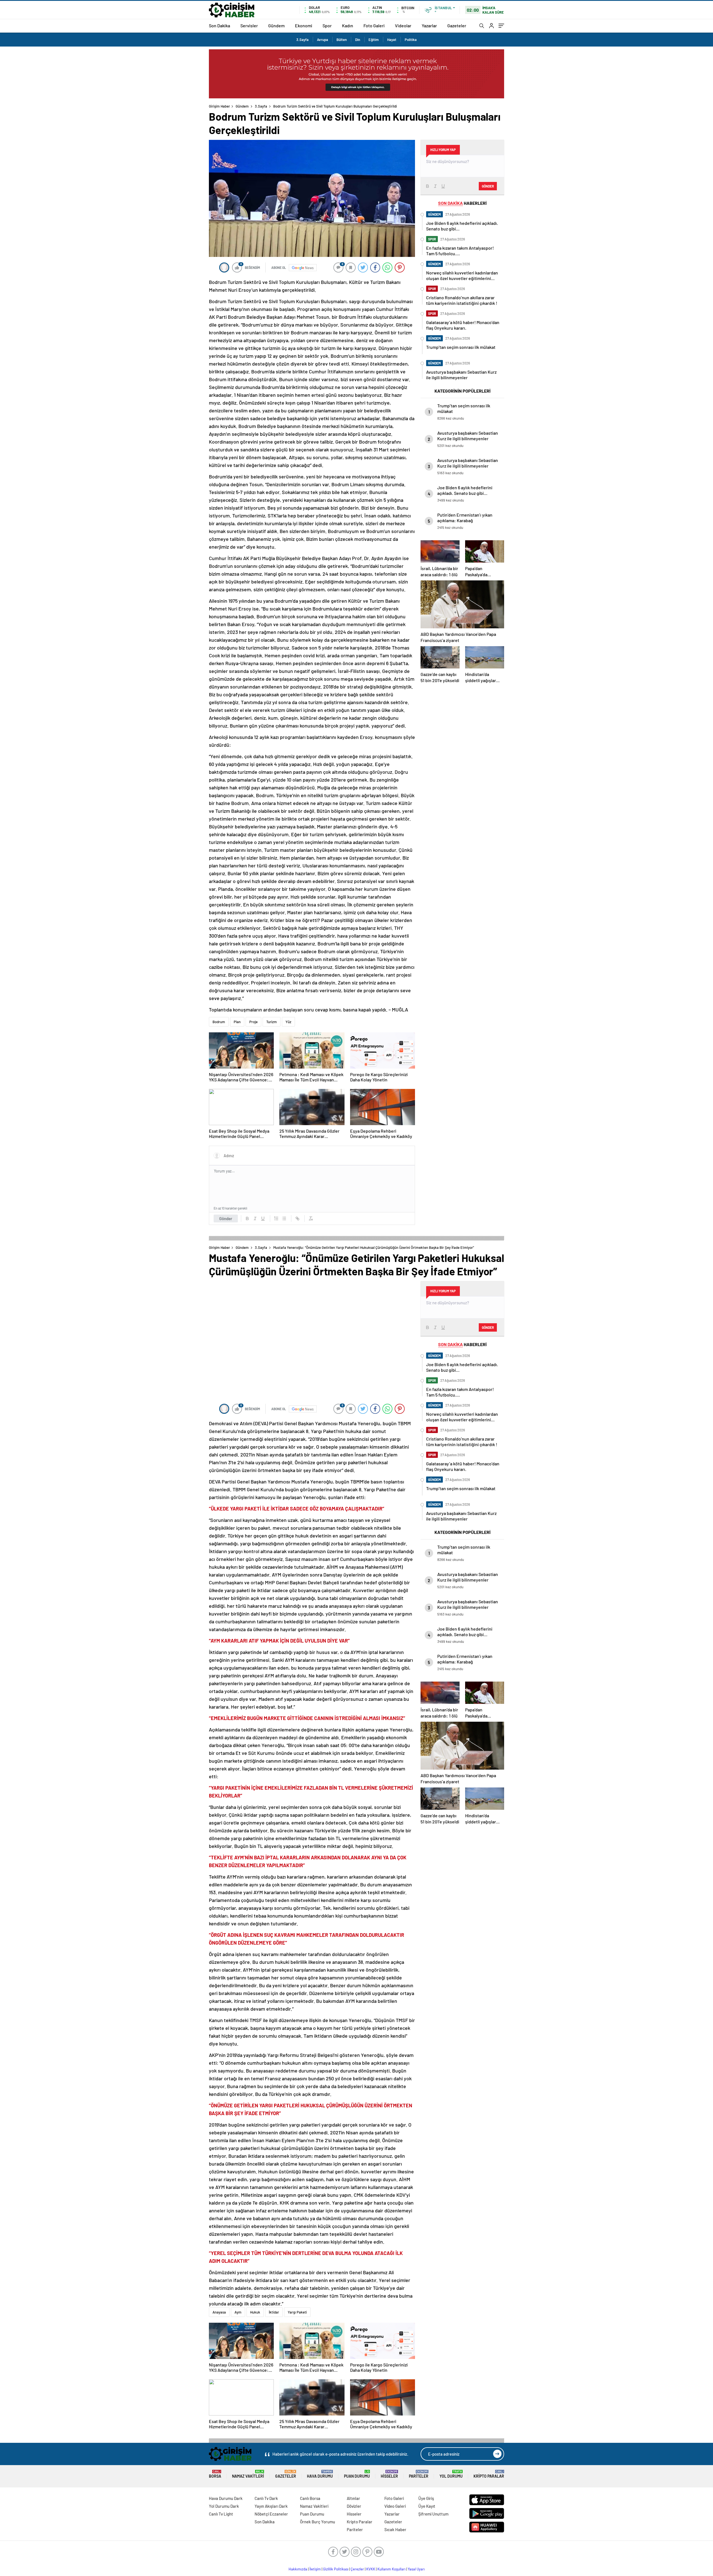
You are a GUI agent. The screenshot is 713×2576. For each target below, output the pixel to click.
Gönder (226, 1218)
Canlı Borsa (310, 2498)
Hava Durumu (320, 2474)
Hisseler (389, 2474)
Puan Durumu (357, 2474)
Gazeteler (457, 25)
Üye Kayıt (427, 2506)
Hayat (392, 40)
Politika (411, 40)
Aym (238, 2312)
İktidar (274, 2312)
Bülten (342, 40)
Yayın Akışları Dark (271, 2506)
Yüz (288, 1022)
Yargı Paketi (297, 2312)
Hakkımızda (298, 2569)
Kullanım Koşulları (391, 2569)
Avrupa (323, 40)
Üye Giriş (426, 2498)
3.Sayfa (302, 40)
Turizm (272, 1022)
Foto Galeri (374, 25)
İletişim (315, 2569)
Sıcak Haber (395, 2529)
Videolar (403, 25)
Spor (327, 25)
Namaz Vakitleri (248, 2474)
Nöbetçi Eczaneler (271, 2514)
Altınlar (353, 2498)
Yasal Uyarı (416, 2569)
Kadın (348, 25)
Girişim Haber (219, 106)
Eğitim (374, 40)
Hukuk (255, 2312)
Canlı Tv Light (221, 2514)
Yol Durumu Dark (224, 2506)
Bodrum (219, 1022)
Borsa (215, 2474)
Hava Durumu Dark (226, 2498)
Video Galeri (395, 2506)
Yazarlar (429, 25)
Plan (237, 1022)
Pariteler (419, 2474)
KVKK (371, 2569)
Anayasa (219, 2312)
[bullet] (284, 1218)
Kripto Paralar (489, 2474)
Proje (253, 1022)
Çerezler (357, 2569)
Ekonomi (304, 25)
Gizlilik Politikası (336, 2569)
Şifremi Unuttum (433, 2514)
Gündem (276, 25)
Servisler (249, 25)
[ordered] (276, 1218)
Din (358, 40)
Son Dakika (219, 25)
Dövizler (354, 2506)
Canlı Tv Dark (266, 2498)
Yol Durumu (451, 2474)
